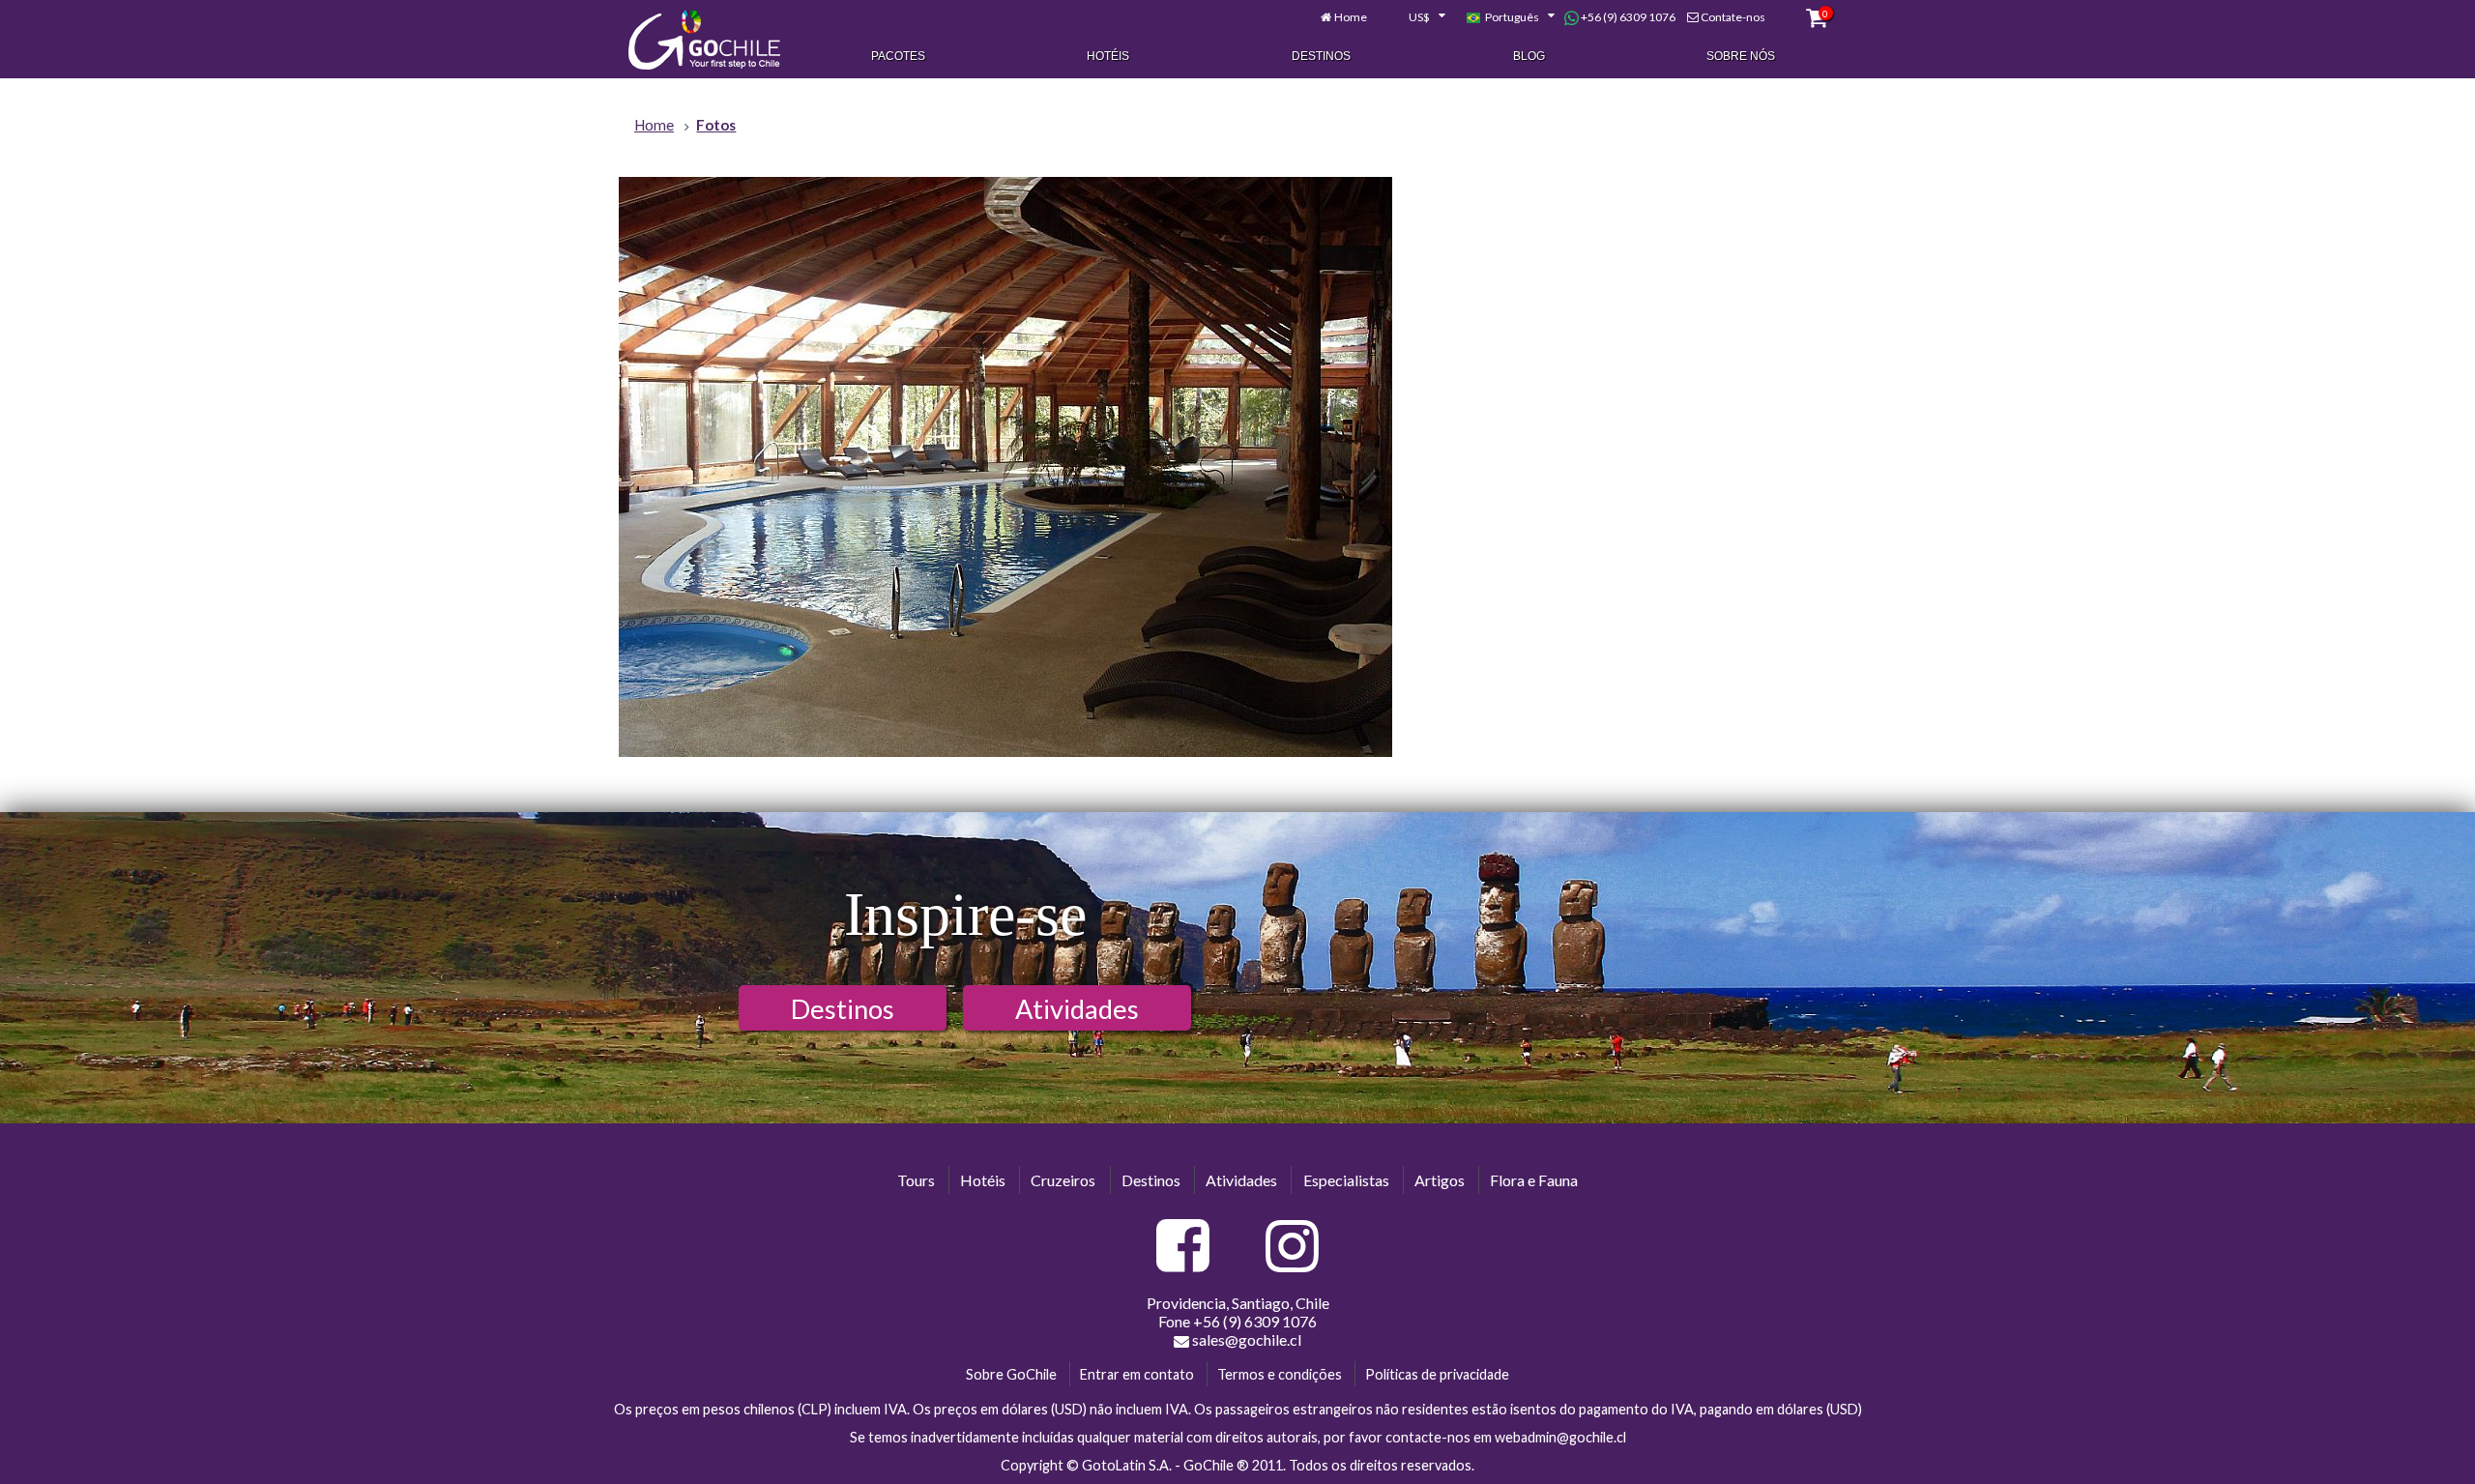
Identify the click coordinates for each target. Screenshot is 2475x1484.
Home (1351, 17)
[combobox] (1416, 17)
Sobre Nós (1741, 56)
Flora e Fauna (1534, 1180)
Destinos (1321, 56)
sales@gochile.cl (1247, 1339)
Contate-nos (1733, 17)
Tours (916, 1180)
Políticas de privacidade (1437, 1374)
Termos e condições (1280, 1374)
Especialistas (1346, 1180)
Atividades (1077, 1009)
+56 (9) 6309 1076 (1627, 17)
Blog (1529, 56)
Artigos (1440, 1180)
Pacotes (898, 56)
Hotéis (1108, 56)
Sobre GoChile (1011, 1374)
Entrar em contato (1137, 1374)
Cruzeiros (1063, 1180)
